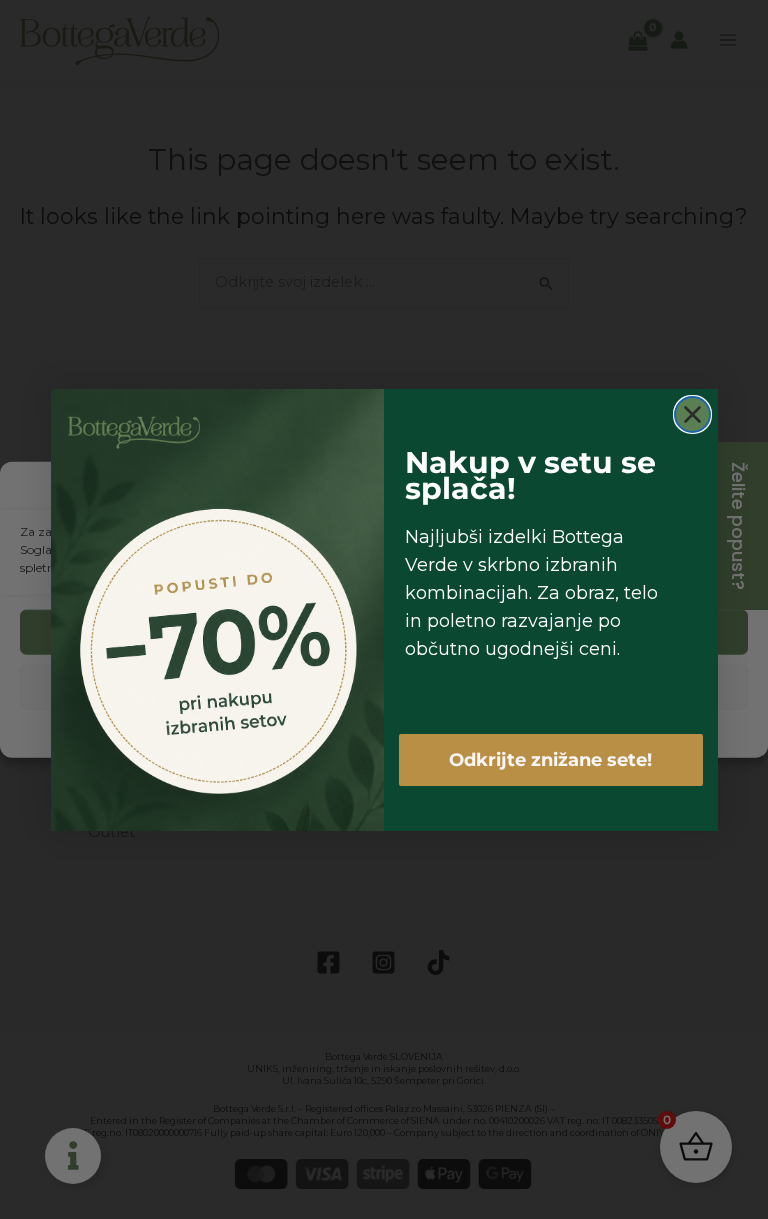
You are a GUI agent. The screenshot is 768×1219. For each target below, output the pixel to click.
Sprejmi (384, 631)
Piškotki (320, 731)
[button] (738, 488)
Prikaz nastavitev (384, 686)
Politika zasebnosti (408, 731)
